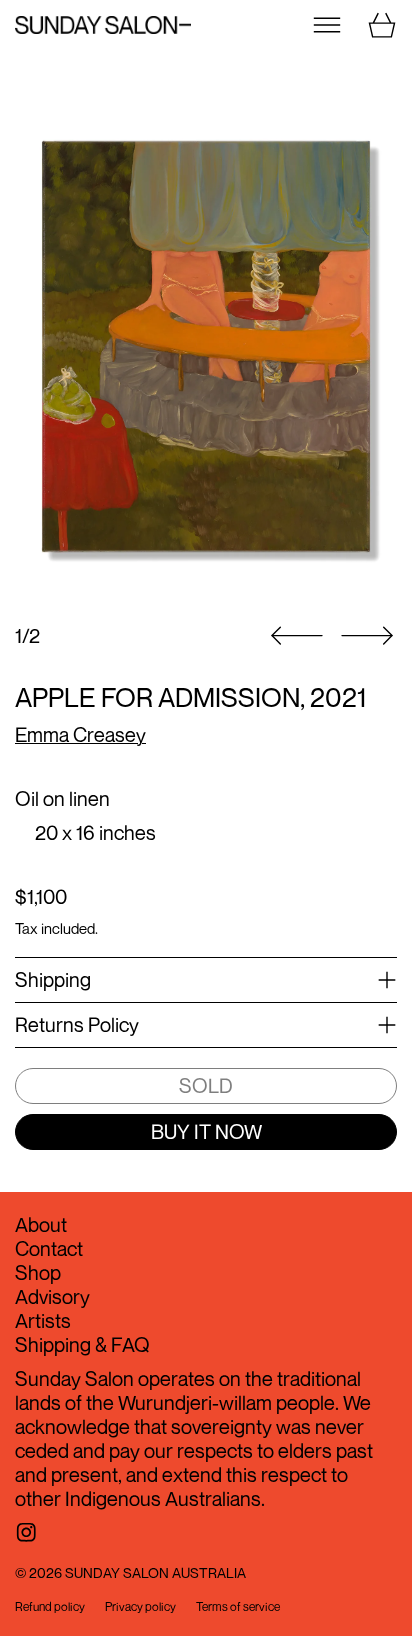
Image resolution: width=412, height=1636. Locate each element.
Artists (43, 1320)
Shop (38, 1272)
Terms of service (238, 1607)
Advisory (52, 1296)
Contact (49, 1248)
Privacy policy (140, 1607)
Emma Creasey (80, 734)
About (41, 1224)
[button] (206, 346)
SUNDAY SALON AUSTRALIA (155, 1572)
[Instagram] (26, 1532)
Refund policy (50, 1607)
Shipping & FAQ (82, 1344)
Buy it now (206, 1131)
